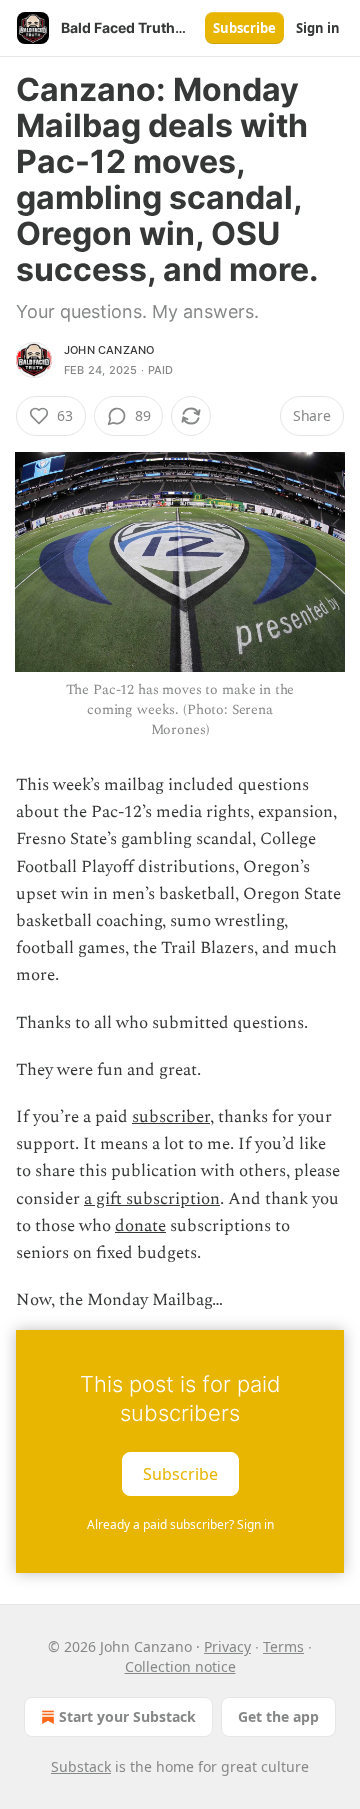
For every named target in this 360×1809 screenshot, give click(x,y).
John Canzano (109, 350)
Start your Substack (127, 1716)
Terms (283, 1646)
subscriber (171, 1117)
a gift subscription (152, 1199)
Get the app (278, 1716)
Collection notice (180, 1666)
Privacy (227, 1646)
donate (140, 1226)
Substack (81, 1766)
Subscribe (244, 28)
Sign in (318, 28)
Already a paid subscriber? (180, 1524)
